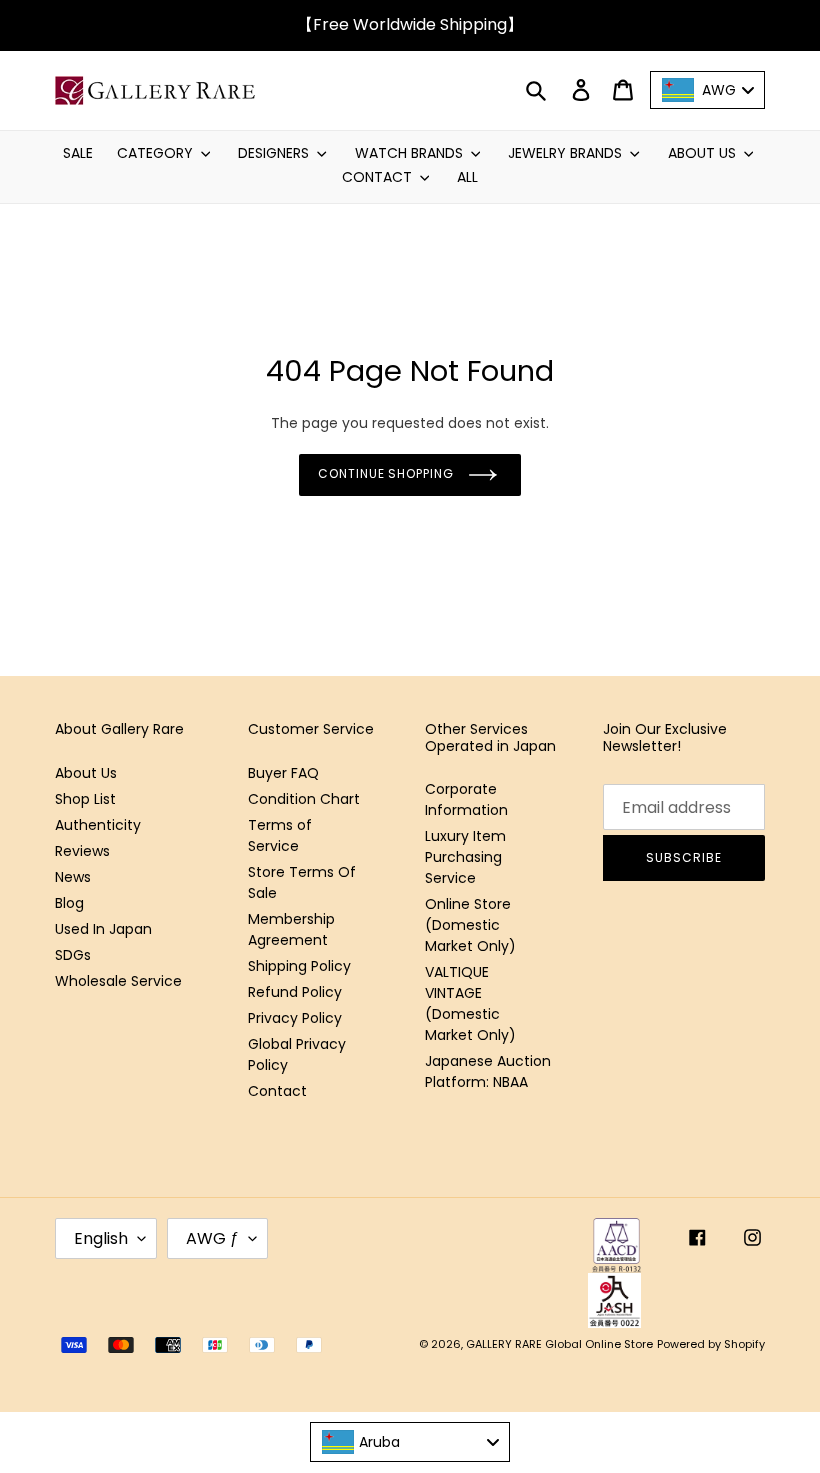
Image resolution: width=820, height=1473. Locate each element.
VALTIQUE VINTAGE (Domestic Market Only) (470, 1003)
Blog (69, 903)
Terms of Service (280, 835)
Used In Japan (103, 929)
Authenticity (98, 825)
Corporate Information (466, 799)
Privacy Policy (295, 1018)
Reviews (82, 851)
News (73, 877)
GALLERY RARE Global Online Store (559, 1344)
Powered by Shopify (711, 1344)
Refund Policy (295, 992)
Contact (277, 1091)
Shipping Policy (299, 966)
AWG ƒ (212, 1238)
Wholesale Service (118, 981)
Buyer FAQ (283, 773)
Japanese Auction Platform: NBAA (488, 1071)
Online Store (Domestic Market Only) (470, 925)
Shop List (85, 799)
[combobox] (410, 1442)
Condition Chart (304, 799)
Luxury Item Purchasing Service (465, 857)
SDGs (73, 955)
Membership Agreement (291, 929)
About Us (86, 773)
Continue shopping (386, 473)
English (101, 1238)
